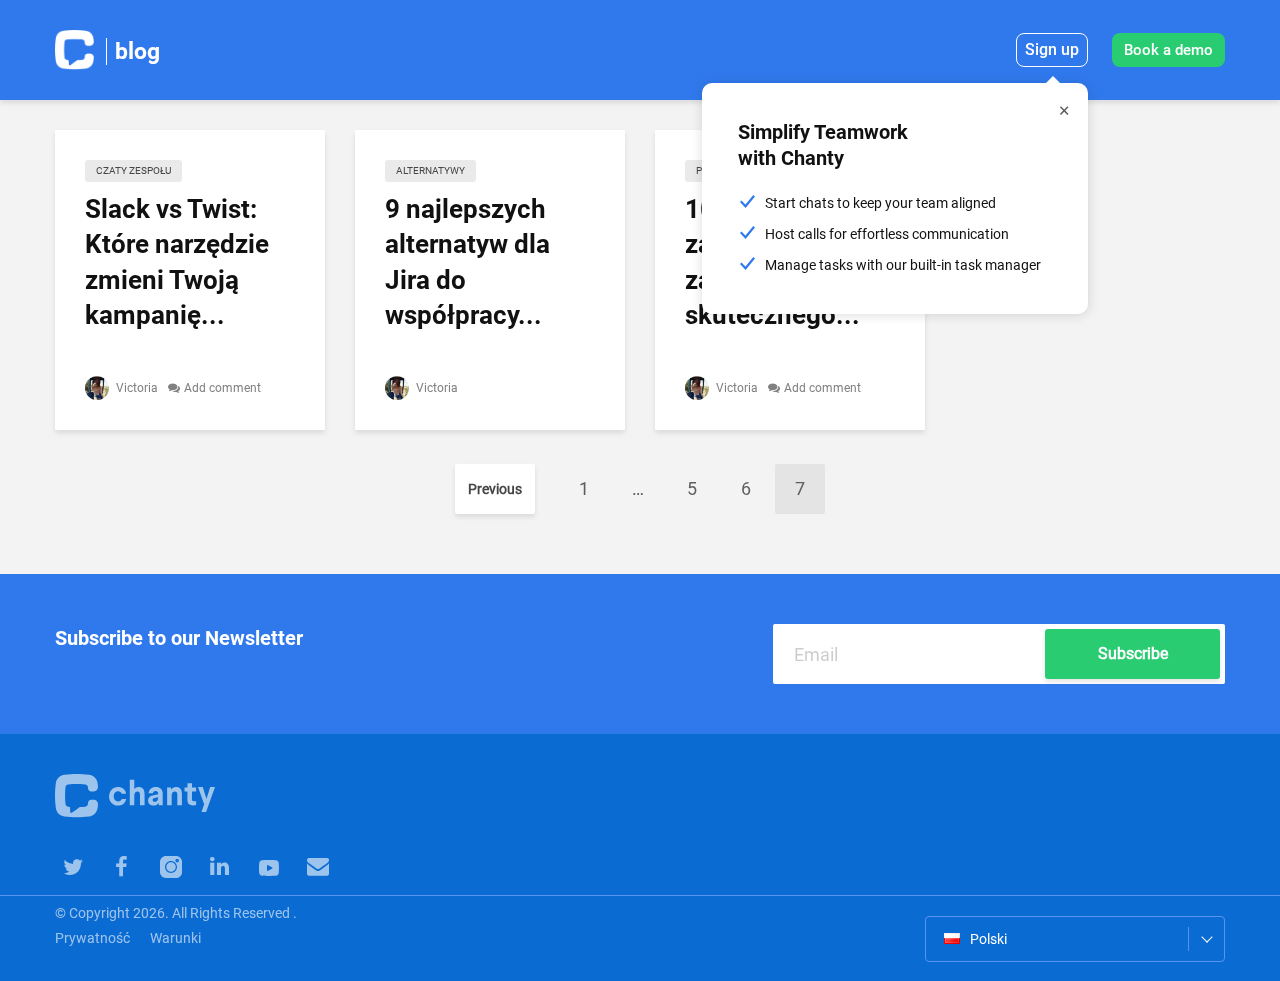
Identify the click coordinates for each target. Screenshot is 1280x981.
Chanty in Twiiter (72, 865)
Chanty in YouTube (268, 865)
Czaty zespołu (133, 170)
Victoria (135, 388)
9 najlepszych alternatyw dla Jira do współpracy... (467, 262)
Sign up (1052, 49)
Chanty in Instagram (170, 865)
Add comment (222, 388)
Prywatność (92, 938)
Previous (495, 489)
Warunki (175, 938)
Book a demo (1168, 50)
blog (137, 51)
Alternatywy (430, 170)
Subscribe (1133, 653)
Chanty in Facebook (121, 865)
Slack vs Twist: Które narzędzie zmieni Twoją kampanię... (177, 262)
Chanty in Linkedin (219, 865)
